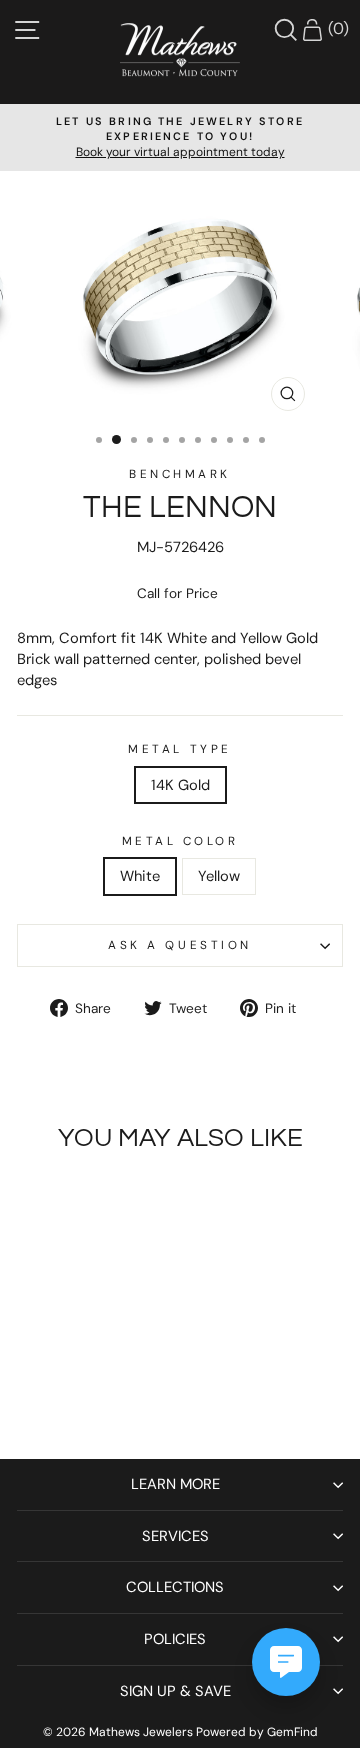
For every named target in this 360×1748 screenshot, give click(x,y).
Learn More (175, 1484)
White (140, 876)
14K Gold (180, 785)
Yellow (219, 876)
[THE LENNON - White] (67, 1390)
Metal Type (179, 749)
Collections (175, 1587)
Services (175, 1536)
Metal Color (180, 841)
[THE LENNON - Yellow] (90, 1390)
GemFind (292, 1732)
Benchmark (180, 474)
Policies (175, 1639)
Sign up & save (175, 1691)
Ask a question (179, 945)
